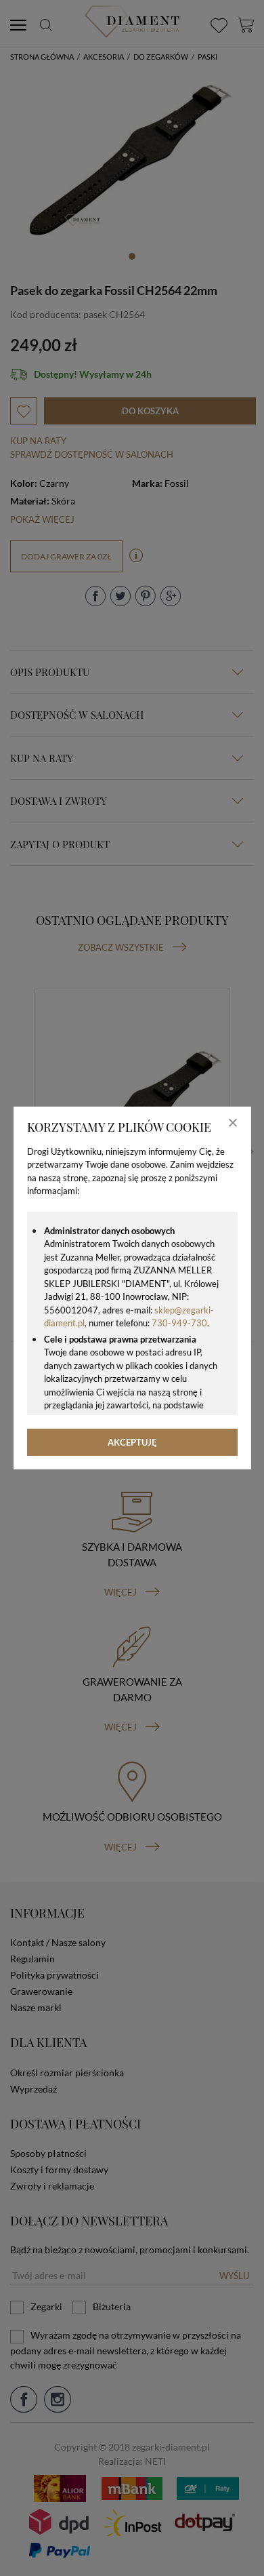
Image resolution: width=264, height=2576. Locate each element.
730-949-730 (179, 1323)
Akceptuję (132, 1442)
